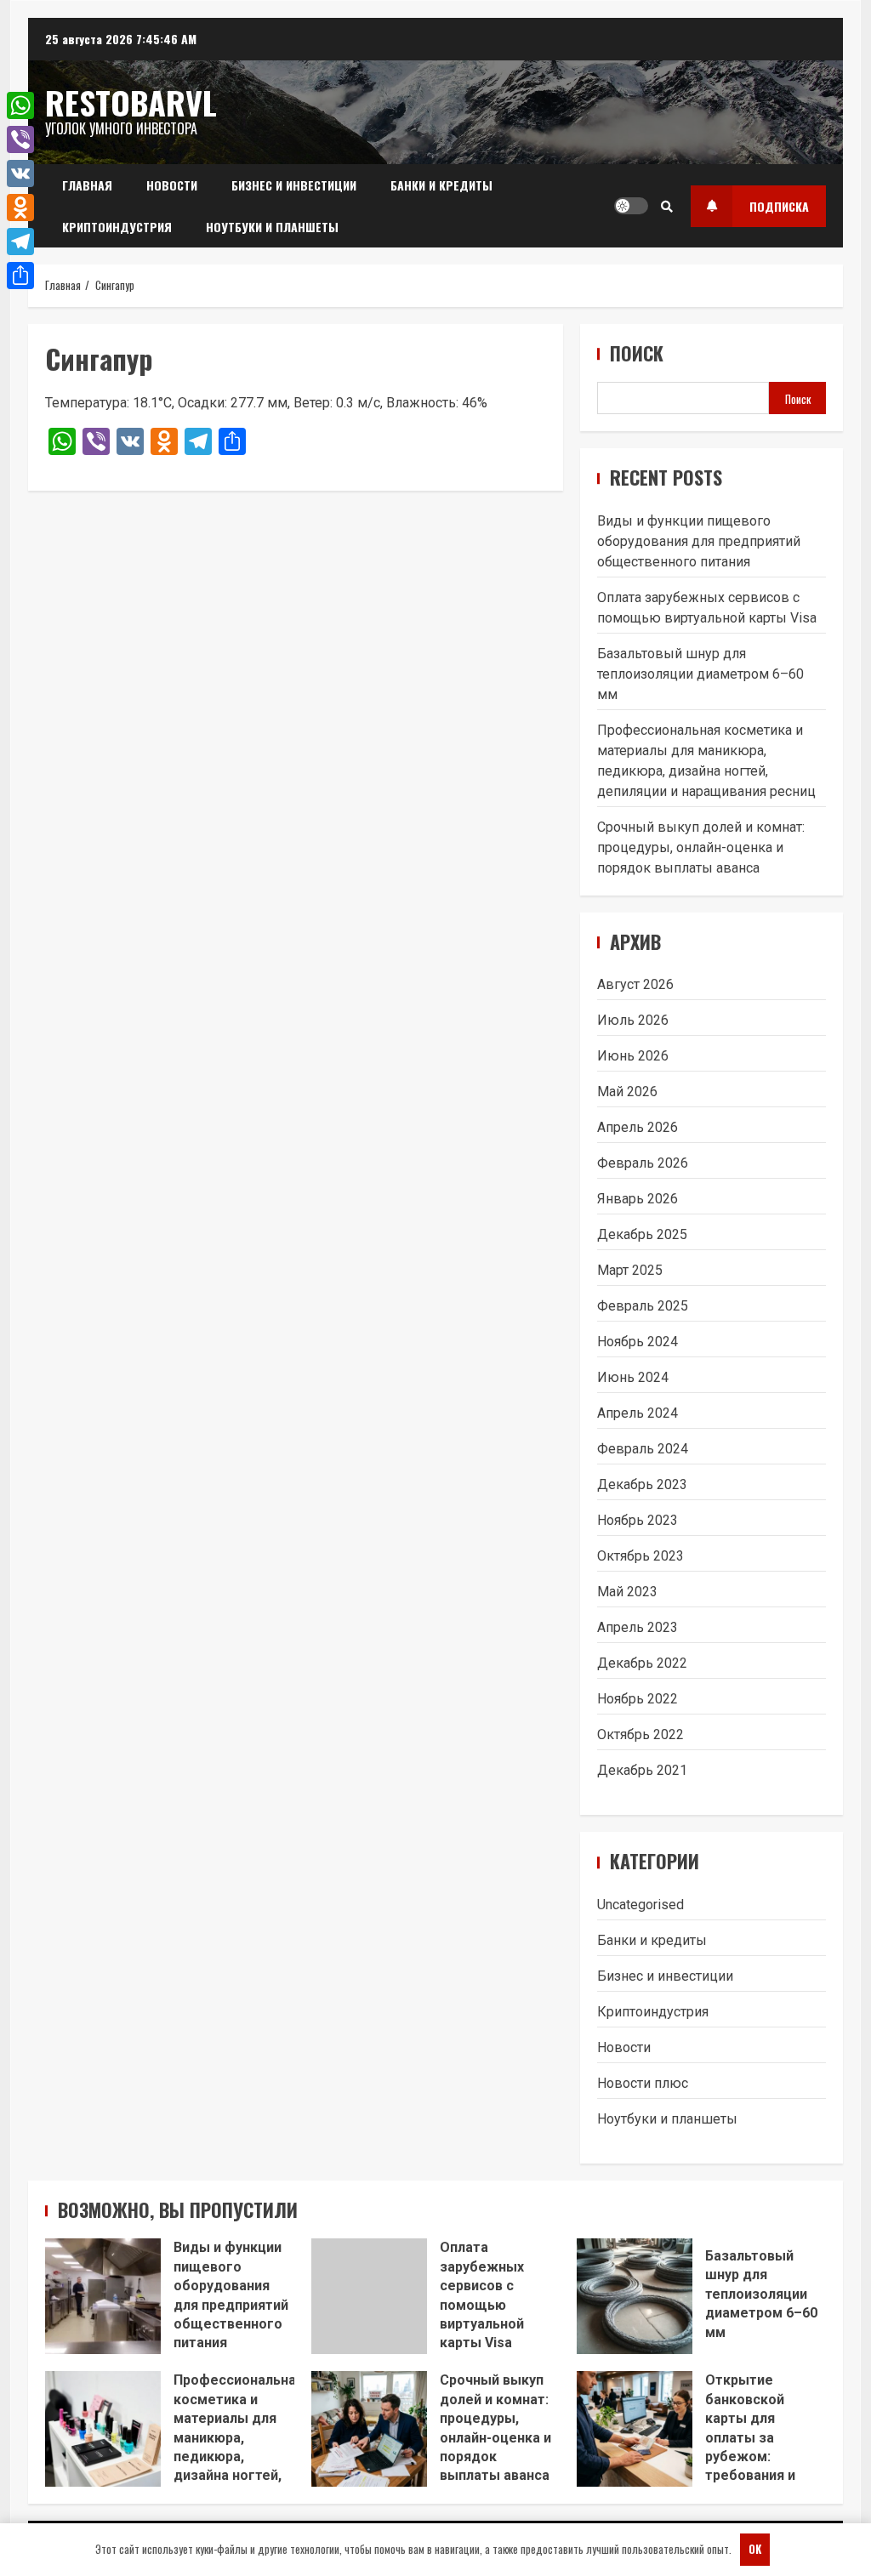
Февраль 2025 (643, 1306)
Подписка (779, 206)
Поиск (637, 353)
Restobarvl (131, 102)
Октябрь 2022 (640, 1734)
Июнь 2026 (633, 1056)
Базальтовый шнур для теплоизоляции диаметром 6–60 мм (700, 674)
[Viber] (20, 139)
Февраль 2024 (643, 1449)
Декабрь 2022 (642, 1663)
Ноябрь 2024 (638, 1342)
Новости (172, 185)
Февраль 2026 (643, 1163)
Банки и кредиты (441, 185)
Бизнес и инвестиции (294, 185)
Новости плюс (643, 2083)
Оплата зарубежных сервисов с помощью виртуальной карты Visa (369, 2296)
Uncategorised (640, 1905)
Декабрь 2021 (642, 1770)
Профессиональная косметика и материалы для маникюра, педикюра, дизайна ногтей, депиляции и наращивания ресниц (103, 2429)
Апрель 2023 (638, 1627)
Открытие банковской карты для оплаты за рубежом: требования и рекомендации (635, 2429)
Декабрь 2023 (642, 1484)
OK (755, 2549)
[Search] (667, 206)
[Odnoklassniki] (20, 208)
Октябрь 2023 (640, 1556)
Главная (87, 185)
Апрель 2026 (638, 1127)
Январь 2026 (638, 1199)
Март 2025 (630, 1270)
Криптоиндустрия (117, 227)
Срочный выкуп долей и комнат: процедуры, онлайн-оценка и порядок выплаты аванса (701, 847)
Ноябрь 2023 (638, 1520)
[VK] (20, 173)
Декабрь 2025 (642, 1234)
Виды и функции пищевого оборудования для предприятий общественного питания (699, 541)
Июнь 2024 (633, 1377)
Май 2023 (627, 1592)
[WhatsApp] (20, 105)
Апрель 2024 (638, 1413)
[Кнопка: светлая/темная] (631, 206)
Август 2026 (635, 984)
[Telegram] (20, 242)
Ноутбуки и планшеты (272, 227)
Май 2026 (627, 1092)
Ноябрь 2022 (638, 1699)
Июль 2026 (633, 1020)
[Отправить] (20, 276)
